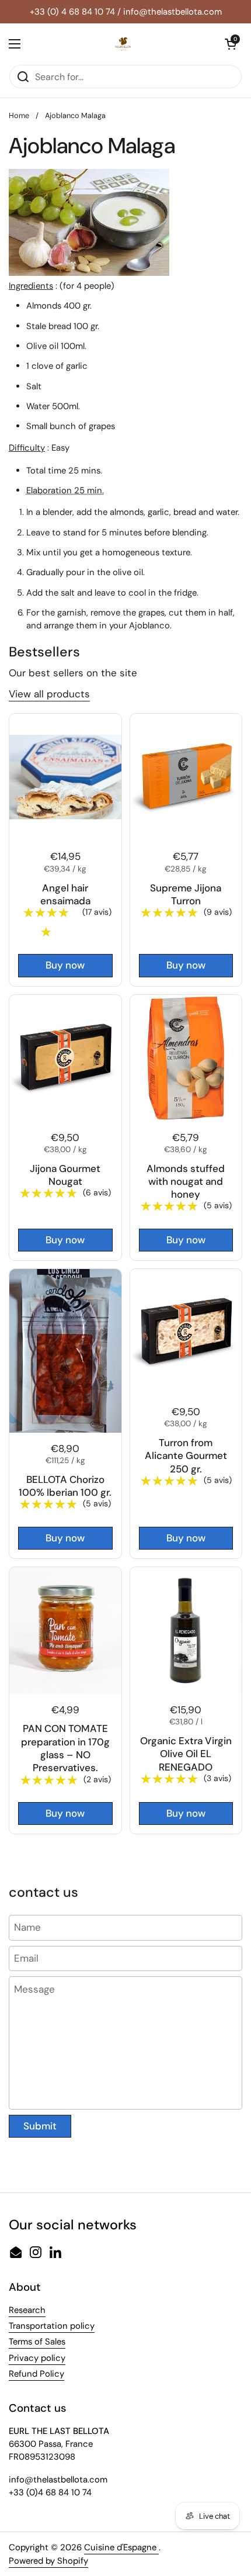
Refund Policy (36, 2374)
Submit (40, 2126)
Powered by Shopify (48, 2561)
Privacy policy (37, 2358)
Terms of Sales (37, 2342)
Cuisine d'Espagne (121, 2547)
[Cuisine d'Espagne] (123, 44)
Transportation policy (52, 2326)
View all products (49, 694)
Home (19, 115)
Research (27, 2310)
